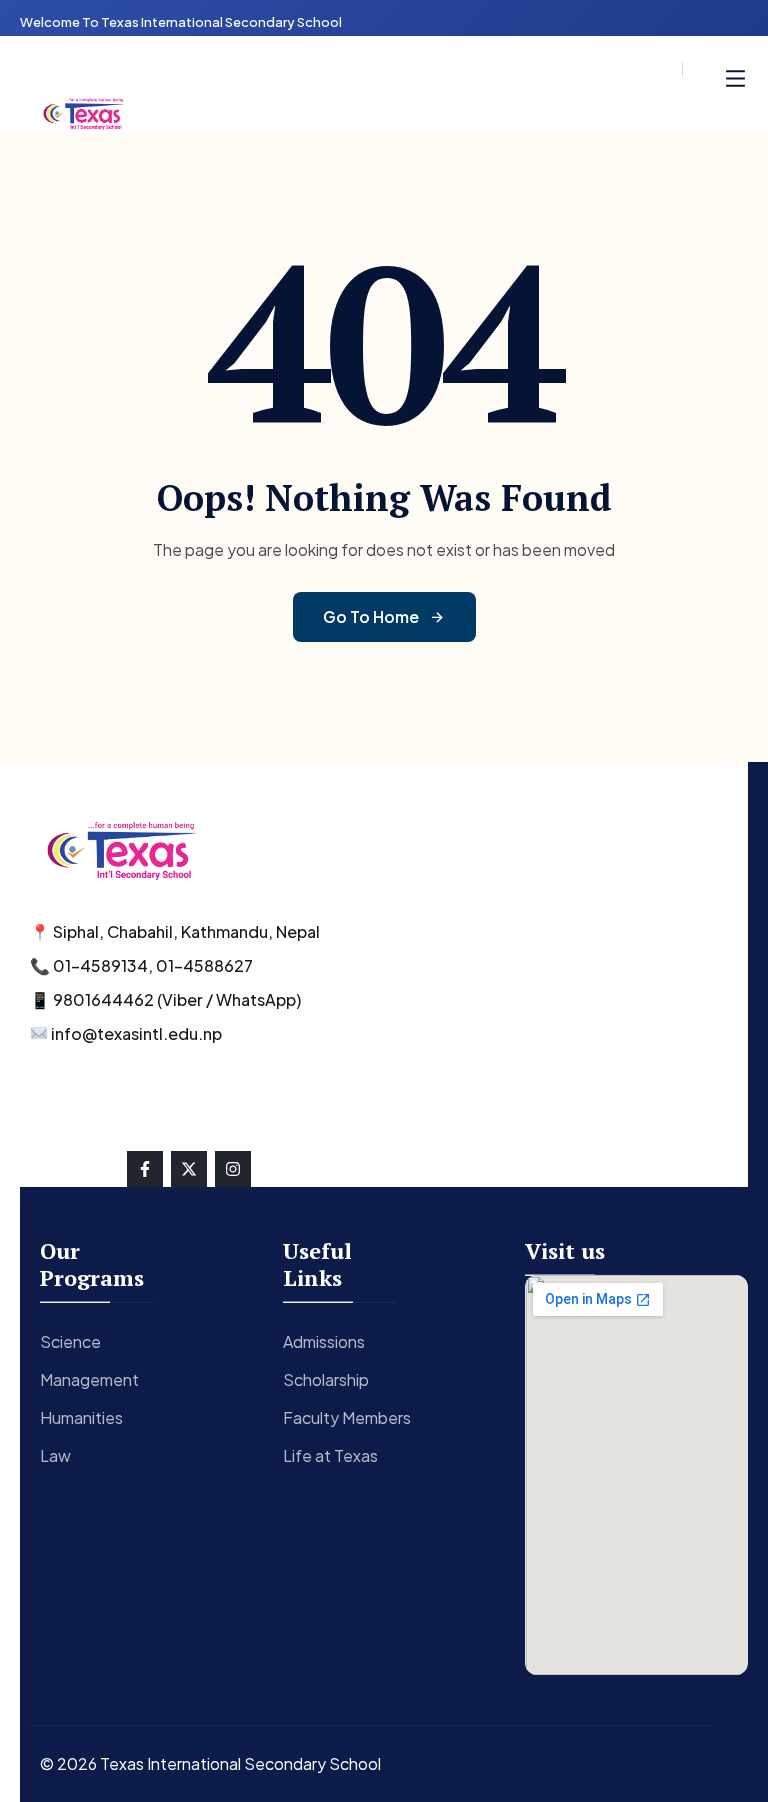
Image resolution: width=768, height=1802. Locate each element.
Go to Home (371, 616)
